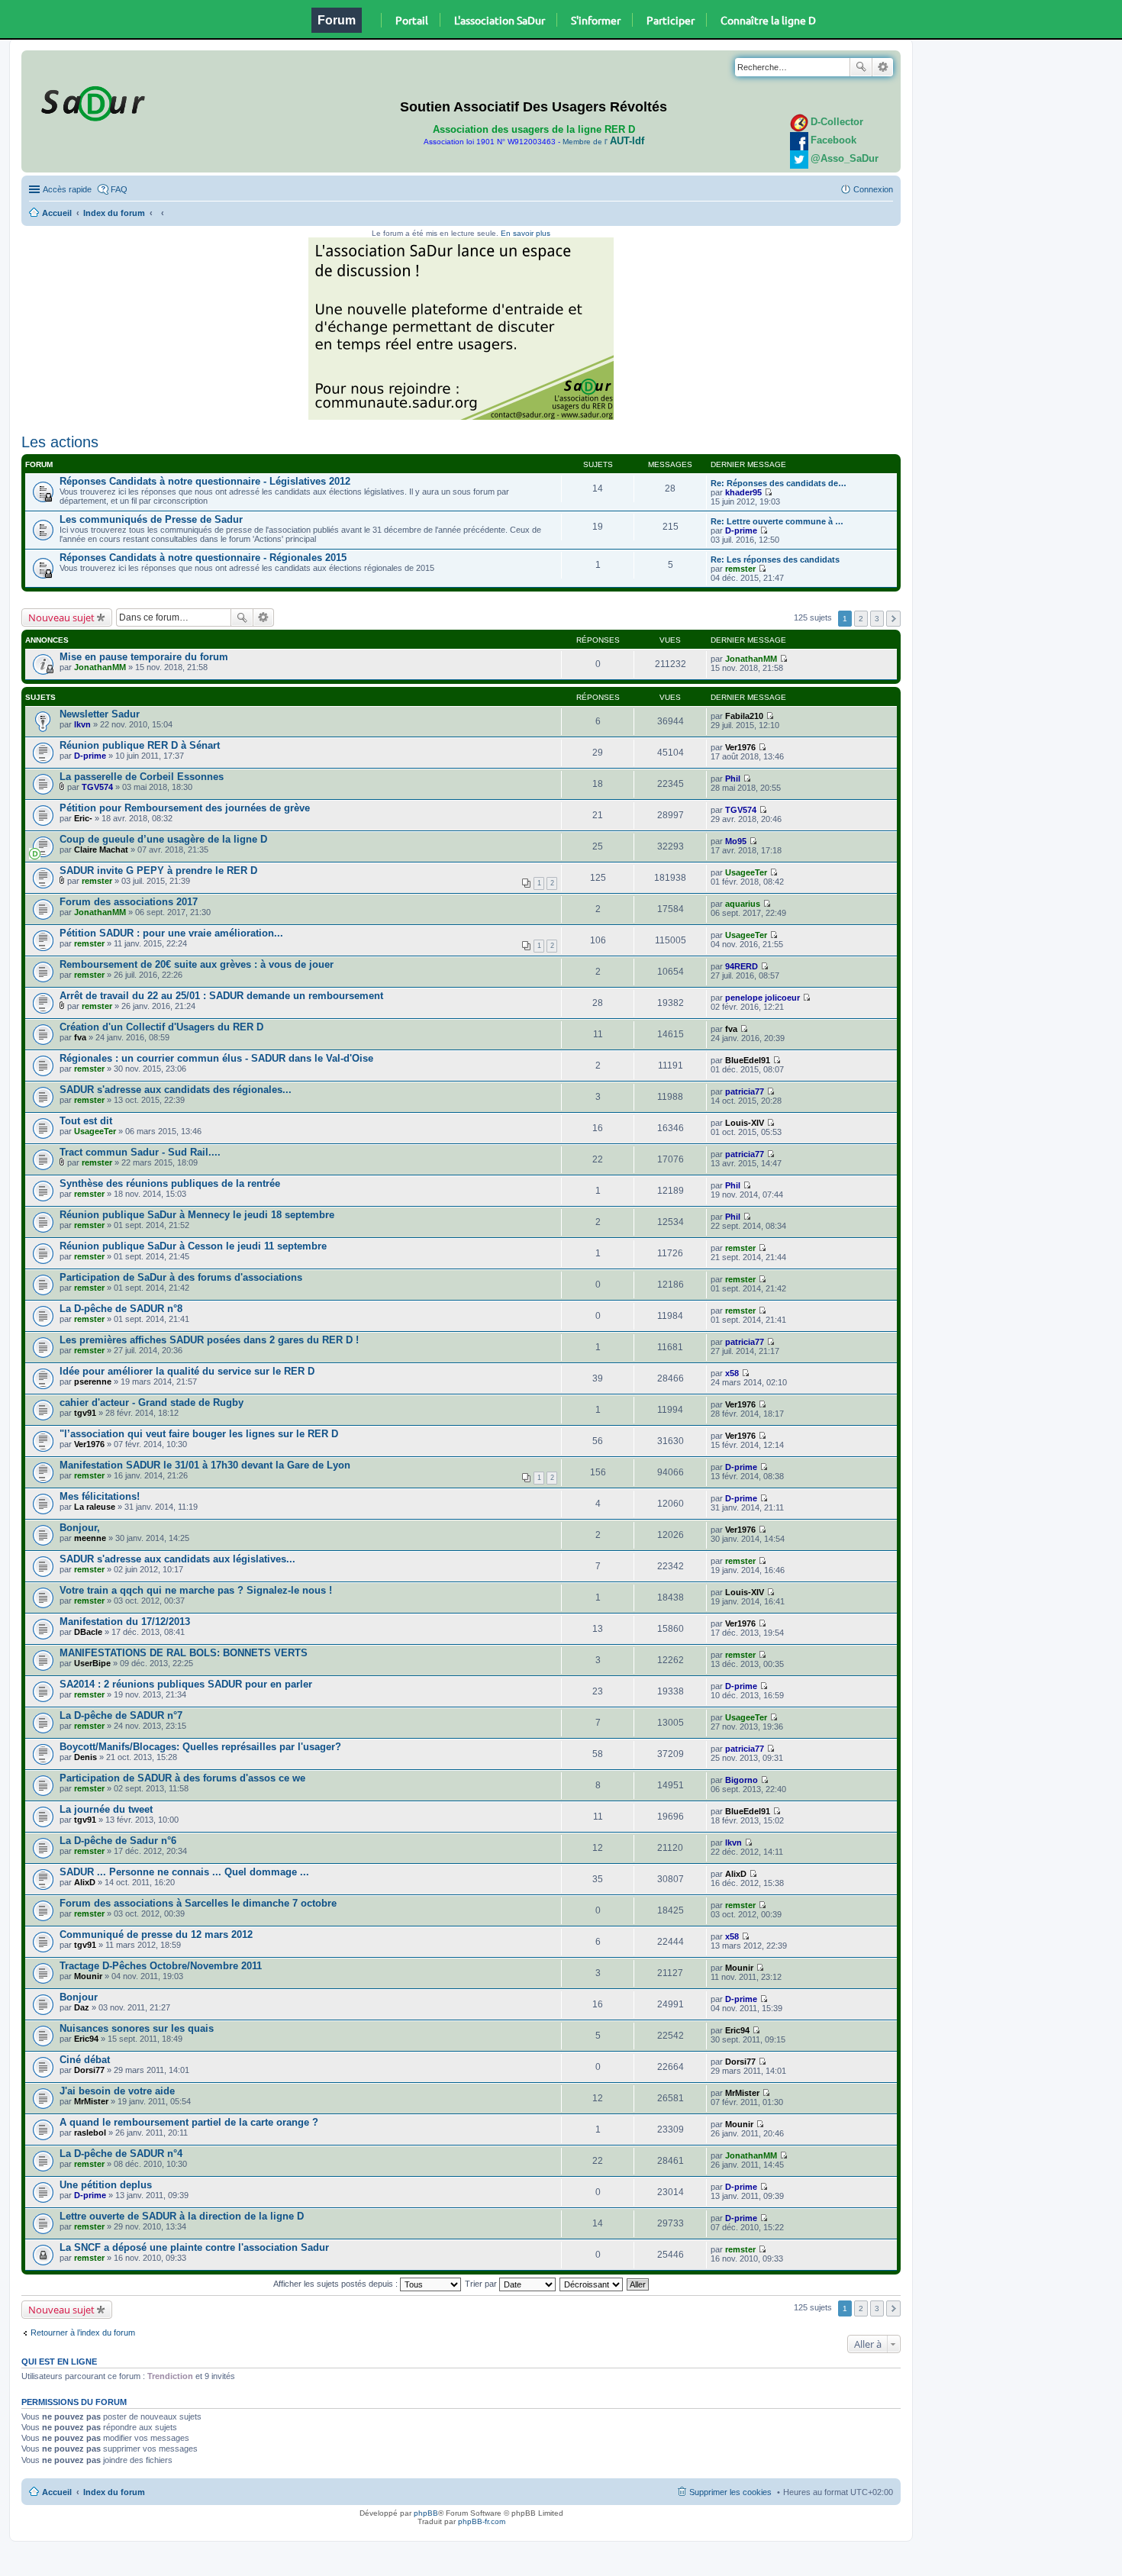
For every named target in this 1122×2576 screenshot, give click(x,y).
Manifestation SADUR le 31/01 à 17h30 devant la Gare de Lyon (205, 1465)
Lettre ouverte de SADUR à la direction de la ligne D (182, 2216)
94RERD (742, 966)
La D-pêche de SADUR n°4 (121, 2154)
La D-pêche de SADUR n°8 (121, 1309)
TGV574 (97, 787)
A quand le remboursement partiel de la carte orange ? (189, 2122)
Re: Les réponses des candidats (775, 559)
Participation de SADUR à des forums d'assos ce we (182, 1778)
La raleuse (95, 1507)
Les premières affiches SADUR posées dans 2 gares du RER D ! (209, 1340)
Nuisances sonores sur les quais (137, 2028)
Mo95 (736, 841)
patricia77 (745, 1091)
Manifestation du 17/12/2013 (125, 1622)
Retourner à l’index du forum (83, 2333)
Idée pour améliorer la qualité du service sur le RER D (187, 1371)
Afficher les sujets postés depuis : (337, 2284)
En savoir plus (526, 233)
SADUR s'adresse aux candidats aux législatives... (177, 1559)
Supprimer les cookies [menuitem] (730, 2492)
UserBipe (92, 1663)
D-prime (741, 530)
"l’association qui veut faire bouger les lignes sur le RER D (199, 1434)
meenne (90, 1538)
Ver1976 (740, 747)
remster (740, 569)
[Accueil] (91, 101)
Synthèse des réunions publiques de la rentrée (170, 1183)
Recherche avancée (883, 67)
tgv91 (85, 1413)
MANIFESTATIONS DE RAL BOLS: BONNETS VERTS (184, 1653)
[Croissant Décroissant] (592, 2284)
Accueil (57, 213)
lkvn (82, 724)
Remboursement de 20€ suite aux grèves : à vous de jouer (197, 964)
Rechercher (861, 67)
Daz (82, 2007)
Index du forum (114, 213)
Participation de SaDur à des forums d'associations (181, 1277)
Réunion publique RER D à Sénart (140, 745)
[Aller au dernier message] (783, 659)
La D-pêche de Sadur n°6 (118, 1841)
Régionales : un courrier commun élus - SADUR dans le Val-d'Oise (216, 1058)
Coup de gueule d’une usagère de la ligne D (163, 839)
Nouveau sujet (61, 617)
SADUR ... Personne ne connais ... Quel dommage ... (184, 1872)
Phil (733, 779)
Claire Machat (101, 850)
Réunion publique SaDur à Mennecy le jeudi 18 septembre (197, 1215)
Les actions (60, 442)
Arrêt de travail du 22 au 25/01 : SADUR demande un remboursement (221, 996)
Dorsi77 (89, 2070)
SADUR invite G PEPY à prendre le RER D (158, 870)
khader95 (743, 492)
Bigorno (742, 1780)
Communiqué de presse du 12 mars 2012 (156, 1934)
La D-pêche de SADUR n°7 (121, 1715)
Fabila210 (744, 716)
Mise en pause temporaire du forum (144, 657)
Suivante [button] (893, 619)
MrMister (91, 2101)
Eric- (83, 818)
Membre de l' (603, 142)
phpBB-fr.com (482, 2521)
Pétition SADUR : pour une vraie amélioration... (171, 933)
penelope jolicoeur (763, 998)
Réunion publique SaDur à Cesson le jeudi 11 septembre (193, 1246)
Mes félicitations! (100, 1496)
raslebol (90, 2133)
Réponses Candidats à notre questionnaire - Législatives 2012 (205, 481)
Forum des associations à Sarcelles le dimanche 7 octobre (198, 1903)
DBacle (88, 1632)
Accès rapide (67, 189)
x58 (732, 1373)
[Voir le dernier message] (768, 492)
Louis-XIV (745, 1123)
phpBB (426, 2513)
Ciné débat (85, 2060)
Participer (671, 20)
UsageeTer (746, 872)
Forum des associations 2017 (129, 902)
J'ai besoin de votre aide (117, 2091)
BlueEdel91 (748, 1060)
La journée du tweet (106, 1809)
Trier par (482, 2284)
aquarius (743, 904)
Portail (412, 20)
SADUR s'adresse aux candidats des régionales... (176, 1090)
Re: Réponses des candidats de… (779, 483)
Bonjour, (80, 1528)
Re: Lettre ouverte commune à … (777, 521)
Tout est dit (86, 1121)
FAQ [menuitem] (119, 189)
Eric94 (86, 2039)
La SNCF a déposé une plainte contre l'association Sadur (194, 2247)
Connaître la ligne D (768, 20)
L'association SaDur (500, 20)
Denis (85, 1757)
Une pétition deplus (106, 2185)
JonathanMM (100, 667)
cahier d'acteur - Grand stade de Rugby (152, 1402)
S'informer (596, 20)
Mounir (88, 1976)
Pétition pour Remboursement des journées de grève (185, 808)
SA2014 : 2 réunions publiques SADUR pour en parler (186, 1684)
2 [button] (861, 619)
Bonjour (79, 1997)
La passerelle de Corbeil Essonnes (142, 777)
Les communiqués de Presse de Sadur (151, 519)
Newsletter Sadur (100, 714)
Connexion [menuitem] (873, 189)
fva (80, 1037)
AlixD (85, 1882)
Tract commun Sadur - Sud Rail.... (140, 1152)
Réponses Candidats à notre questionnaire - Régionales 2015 (203, 558)
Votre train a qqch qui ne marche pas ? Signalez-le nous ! (196, 1590)
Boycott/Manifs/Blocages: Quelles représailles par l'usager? (200, 1747)
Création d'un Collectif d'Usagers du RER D (161, 1027)
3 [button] (877, 619)
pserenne (93, 1381)
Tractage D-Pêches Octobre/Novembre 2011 (161, 1966)
